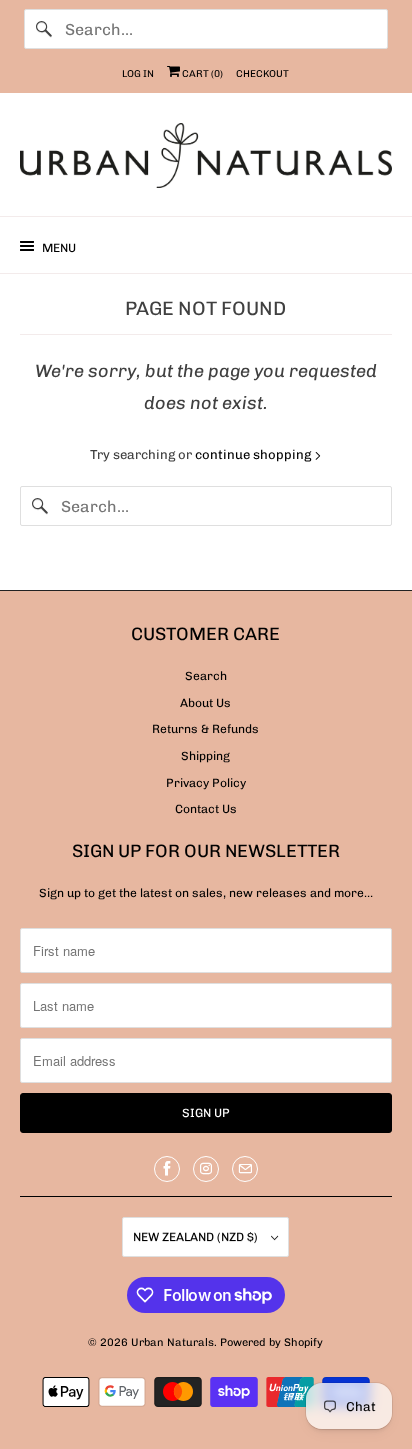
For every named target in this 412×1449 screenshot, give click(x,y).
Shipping (205, 756)
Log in (138, 74)
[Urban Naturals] (205, 162)
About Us (205, 703)
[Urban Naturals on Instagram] (206, 1169)
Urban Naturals (172, 1342)
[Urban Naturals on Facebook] (167, 1169)
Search (206, 676)
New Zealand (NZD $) (197, 1237)
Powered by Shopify (271, 1342)
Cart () (201, 74)
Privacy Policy (206, 783)
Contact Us (206, 809)
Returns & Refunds (205, 729)
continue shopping (254, 454)
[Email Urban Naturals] (245, 1169)
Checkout (262, 74)
